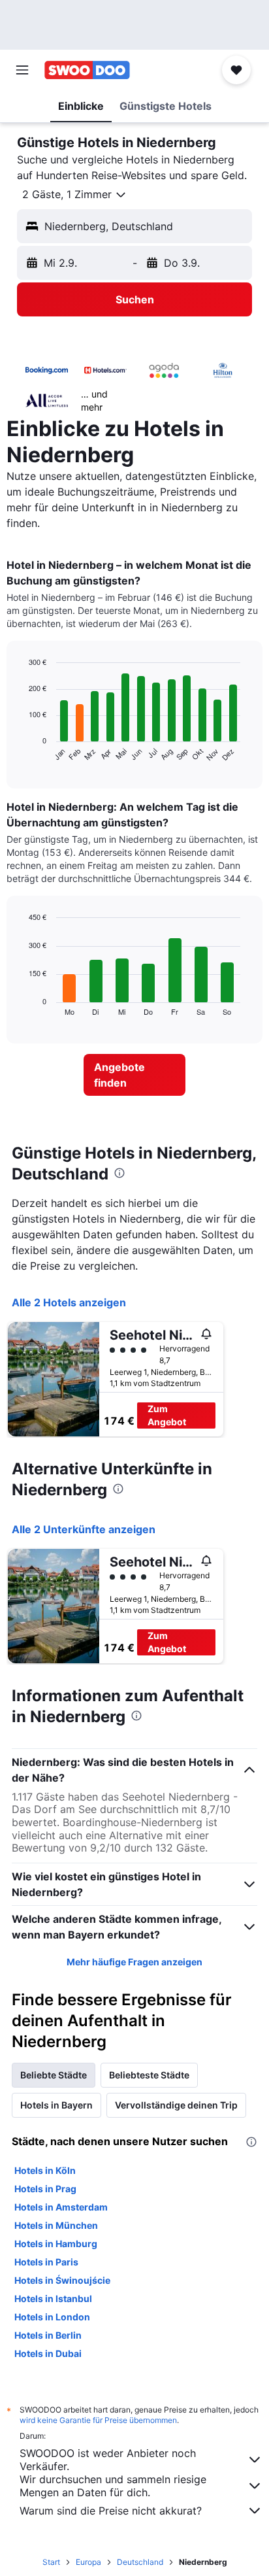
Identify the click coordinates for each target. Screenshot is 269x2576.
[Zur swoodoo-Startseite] (87, 70)
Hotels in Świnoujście (62, 2280)
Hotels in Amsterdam (61, 2207)
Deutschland (140, 2562)
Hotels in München (56, 2225)
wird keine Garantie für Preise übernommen (98, 2420)
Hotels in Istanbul (53, 2298)
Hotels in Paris (46, 2262)
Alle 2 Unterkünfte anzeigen (84, 1529)
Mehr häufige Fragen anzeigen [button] (134, 1962)
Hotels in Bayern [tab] (56, 2105)
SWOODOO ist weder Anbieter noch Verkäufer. (108, 2460)
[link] (135, 1075)
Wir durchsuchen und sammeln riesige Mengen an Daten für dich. (113, 2486)
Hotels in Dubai (48, 2353)
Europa (88, 2562)
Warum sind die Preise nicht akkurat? (111, 2511)
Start (51, 2562)
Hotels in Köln (45, 2170)
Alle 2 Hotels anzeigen (69, 1302)
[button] (22, 70)
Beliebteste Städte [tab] (149, 2075)
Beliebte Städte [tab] (54, 2075)
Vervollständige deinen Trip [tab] (176, 2105)
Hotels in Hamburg (56, 2244)
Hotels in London (52, 2317)
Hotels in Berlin (48, 2335)
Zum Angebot (167, 1415)
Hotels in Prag (45, 2189)
